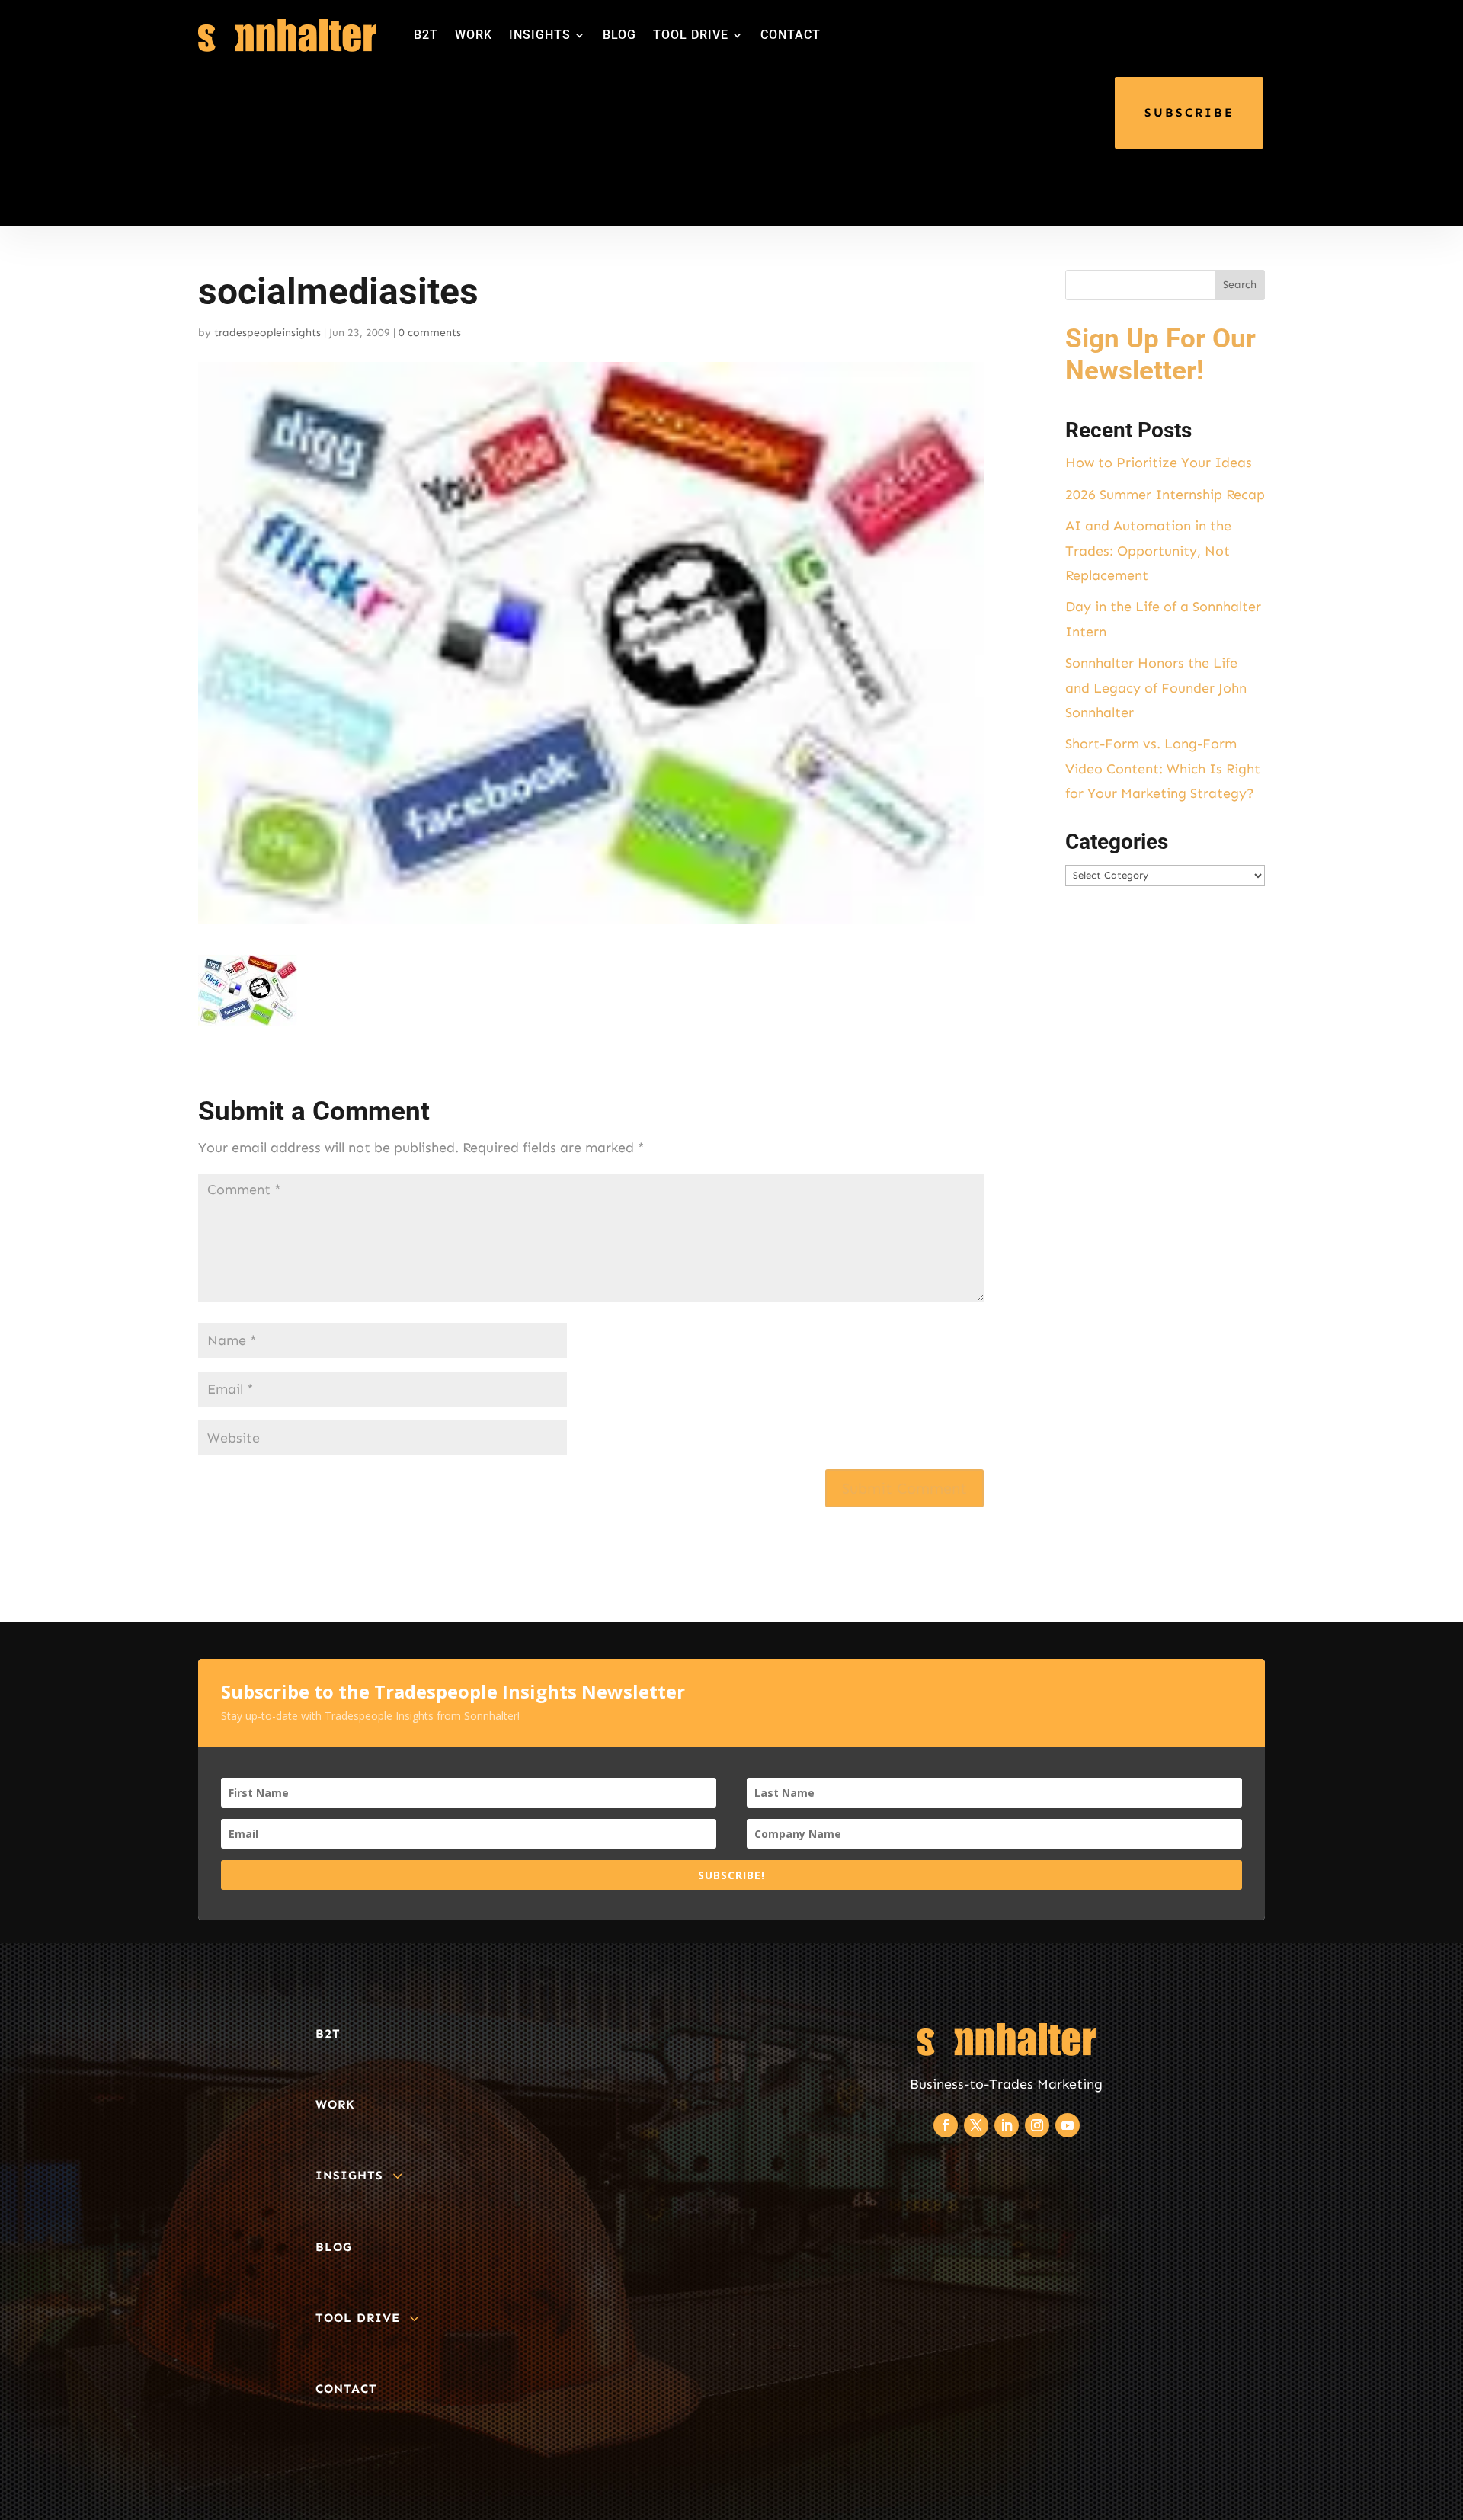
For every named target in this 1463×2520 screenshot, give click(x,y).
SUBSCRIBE (1189, 112)
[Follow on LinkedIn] (1007, 2125)
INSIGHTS (540, 35)
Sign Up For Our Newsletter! (1160, 355)
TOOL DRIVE (691, 35)
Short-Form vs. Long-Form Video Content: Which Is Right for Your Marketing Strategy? (1163, 768)
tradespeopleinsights (267, 333)
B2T (426, 35)
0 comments (430, 333)
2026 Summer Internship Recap (1165, 495)
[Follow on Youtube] (1068, 2125)
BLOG (619, 35)
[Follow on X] (976, 2125)
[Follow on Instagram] (1037, 2125)
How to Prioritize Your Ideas (1159, 463)
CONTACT (791, 35)
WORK (474, 35)
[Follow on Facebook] (946, 2125)
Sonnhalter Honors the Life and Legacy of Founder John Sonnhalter (1156, 688)
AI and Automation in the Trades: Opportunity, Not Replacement (1148, 551)
